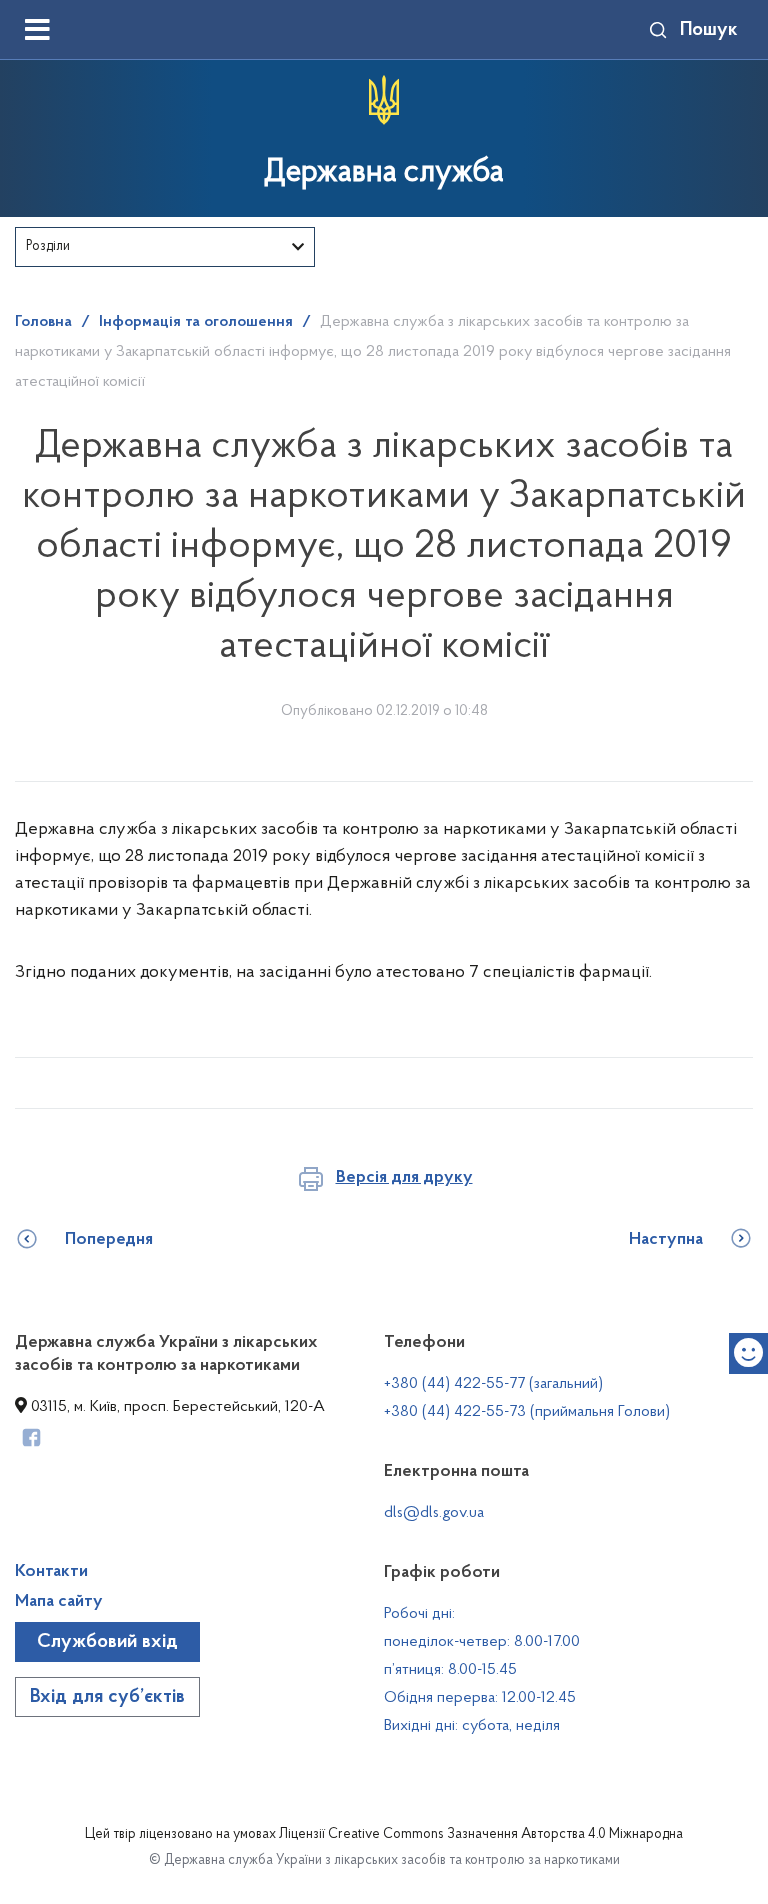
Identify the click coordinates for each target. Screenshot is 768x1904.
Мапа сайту (59, 1602)
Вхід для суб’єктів (107, 1697)
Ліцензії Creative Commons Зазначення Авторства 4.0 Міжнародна (481, 1835)
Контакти (51, 1572)
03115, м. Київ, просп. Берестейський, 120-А (176, 1407)
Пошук (709, 30)
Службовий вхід (107, 1642)
